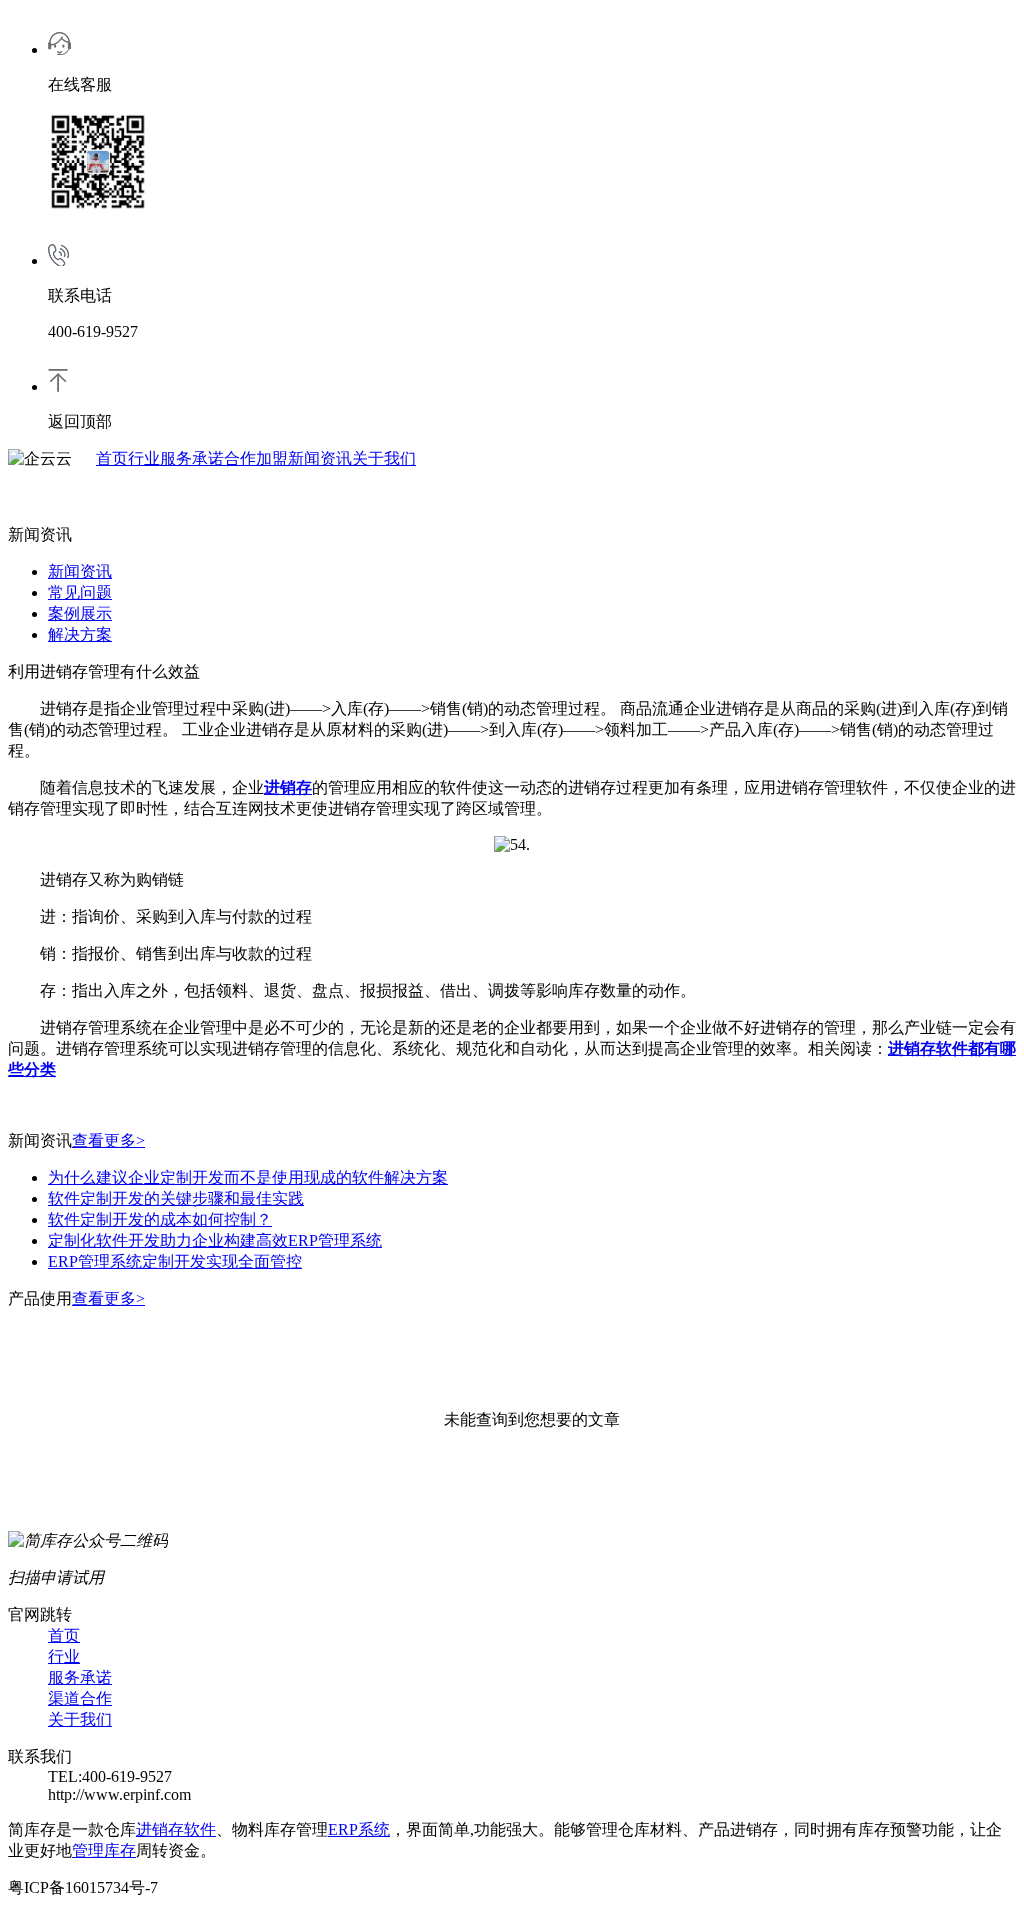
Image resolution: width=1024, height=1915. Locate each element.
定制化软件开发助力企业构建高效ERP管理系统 (215, 1240)
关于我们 (384, 458)
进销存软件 (176, 1829)
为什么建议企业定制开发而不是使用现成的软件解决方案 (248, 1177)
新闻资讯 (320, 458)
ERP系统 (359, 1829)
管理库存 (104, 1850)
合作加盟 (256, 458)
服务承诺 (192, 458)
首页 (112, 458)
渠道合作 (80, 1698)
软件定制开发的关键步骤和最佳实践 (176, 1198)
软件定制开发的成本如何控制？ (160, 1219)
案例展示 (80, 613)
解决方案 (80, 634)
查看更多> (108, 1140)
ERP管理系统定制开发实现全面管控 (175, 1261)
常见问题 (80, 592)
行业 (144, 458)
